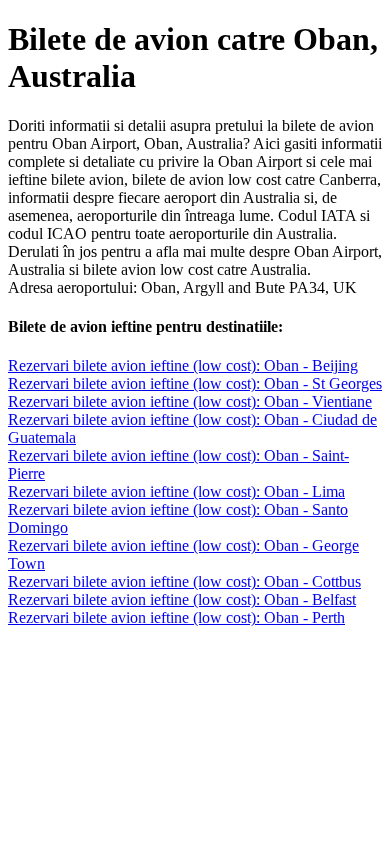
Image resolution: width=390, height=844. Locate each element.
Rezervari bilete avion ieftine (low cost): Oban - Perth (176, 617)
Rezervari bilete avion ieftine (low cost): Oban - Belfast (182, 599)
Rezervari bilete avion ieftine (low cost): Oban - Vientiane (190, 401)
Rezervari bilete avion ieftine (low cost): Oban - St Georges (195, 383)
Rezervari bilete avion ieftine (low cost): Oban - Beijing (183, 365)
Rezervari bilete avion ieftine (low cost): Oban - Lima (176, 491)
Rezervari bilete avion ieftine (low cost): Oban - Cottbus (184, 581)
